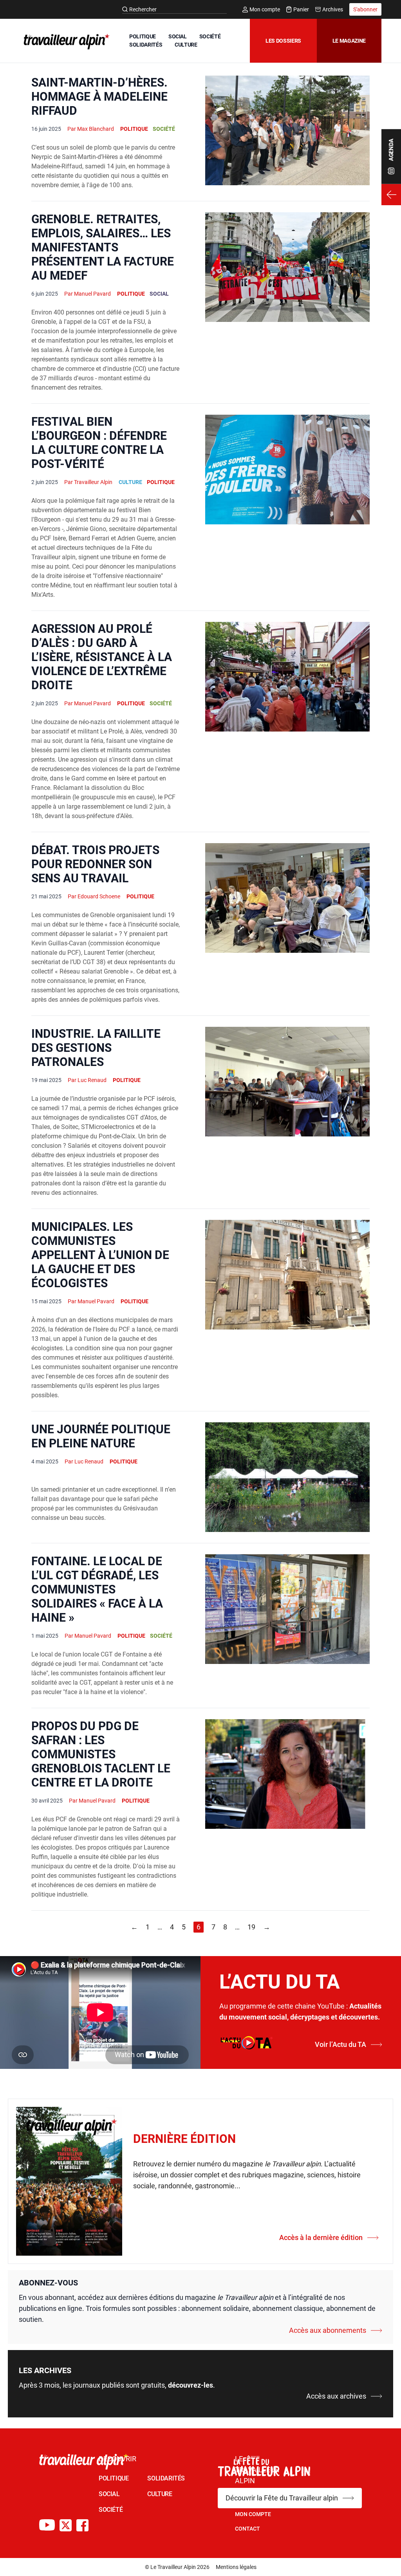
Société (164, 129)
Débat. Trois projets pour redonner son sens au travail (95, 864)
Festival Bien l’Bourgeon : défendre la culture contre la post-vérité (99, 443)
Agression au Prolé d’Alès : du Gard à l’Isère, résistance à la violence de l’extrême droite (102, 657)
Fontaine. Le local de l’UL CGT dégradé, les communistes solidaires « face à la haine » (97, 1589)
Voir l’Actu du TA (340, 2044)
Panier (301, 9)
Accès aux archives (336, 2396)
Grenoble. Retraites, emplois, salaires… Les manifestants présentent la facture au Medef (103, 247)
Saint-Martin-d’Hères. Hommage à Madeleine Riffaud (99, 97)
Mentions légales (236, 2567)
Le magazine (349, 41)
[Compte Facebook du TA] (82, 2525)
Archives (333, 9)
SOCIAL (178, 36)
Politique (134, 129)
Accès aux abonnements (328, 2330)
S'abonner (365, 9)
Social (159, 294)
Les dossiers (283, 41)
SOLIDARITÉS (146, 45)
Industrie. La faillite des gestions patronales (96, 1048)
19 (251, 1927)
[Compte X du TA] (66, 2525)
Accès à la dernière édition (321, 2237)
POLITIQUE (143, 36)
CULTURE (186, 45)
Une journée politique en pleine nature (101, 1436)
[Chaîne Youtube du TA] (47, 2525)
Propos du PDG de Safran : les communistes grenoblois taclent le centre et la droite (101, 1754)
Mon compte (265, 9)
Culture (130, 482)
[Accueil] (65, 42)
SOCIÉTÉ (210, 36)
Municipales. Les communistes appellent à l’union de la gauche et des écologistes (100, 1255)
